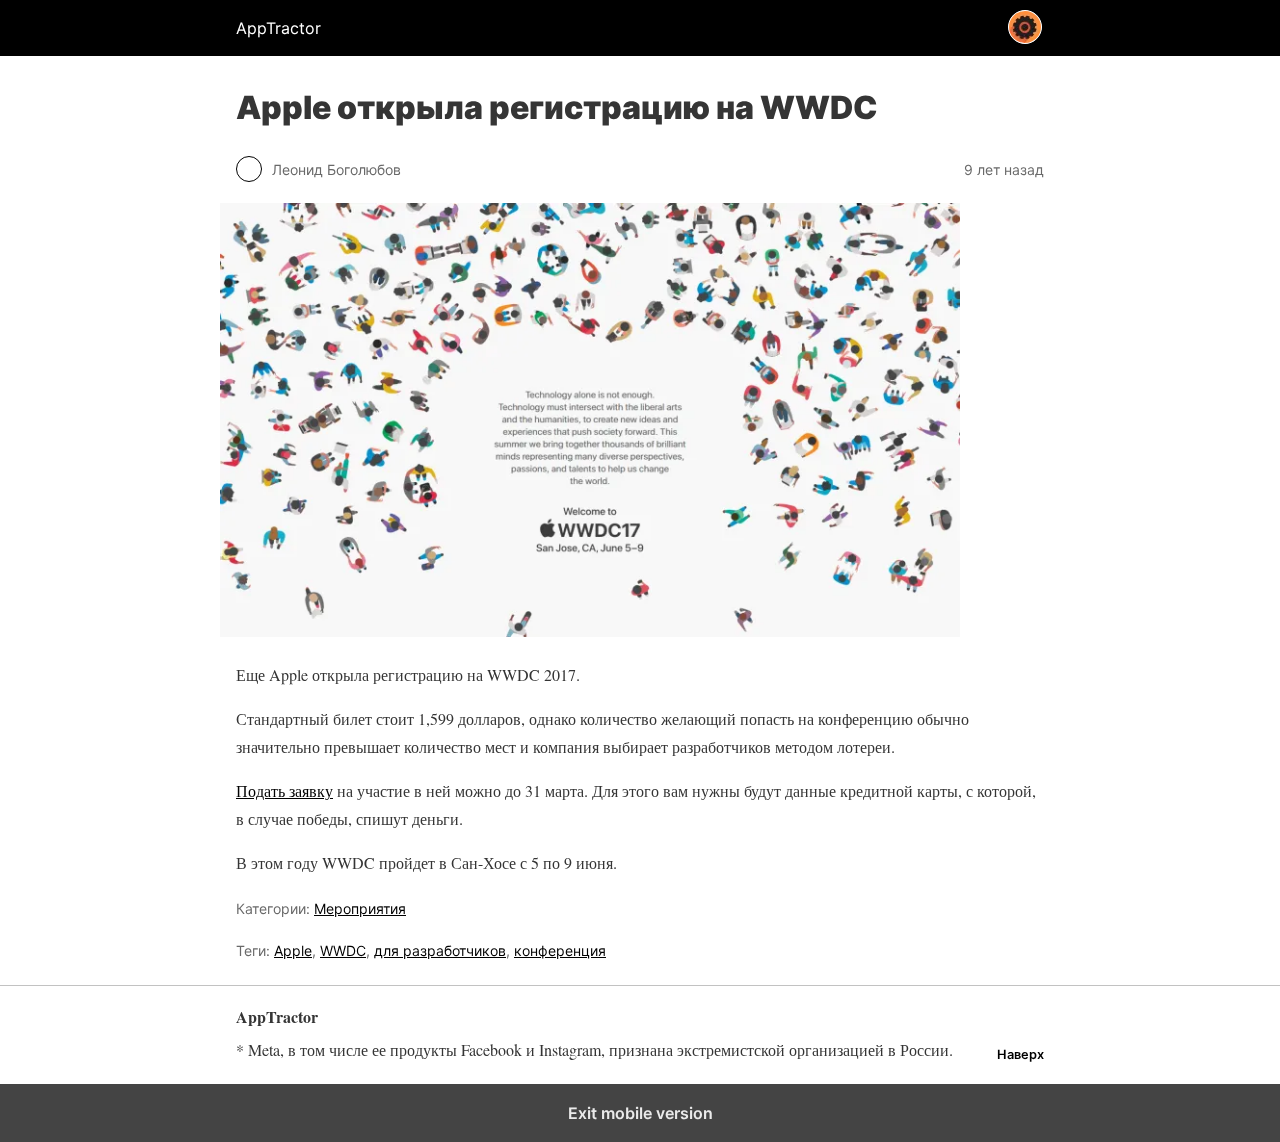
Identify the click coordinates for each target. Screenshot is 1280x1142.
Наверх (1020, 1054)
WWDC (343, 950)
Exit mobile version (640, 1113)
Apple (293, 950)
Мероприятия (360, 908)
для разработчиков (440, 950)
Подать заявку (284, 790)
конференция (560, 950)
